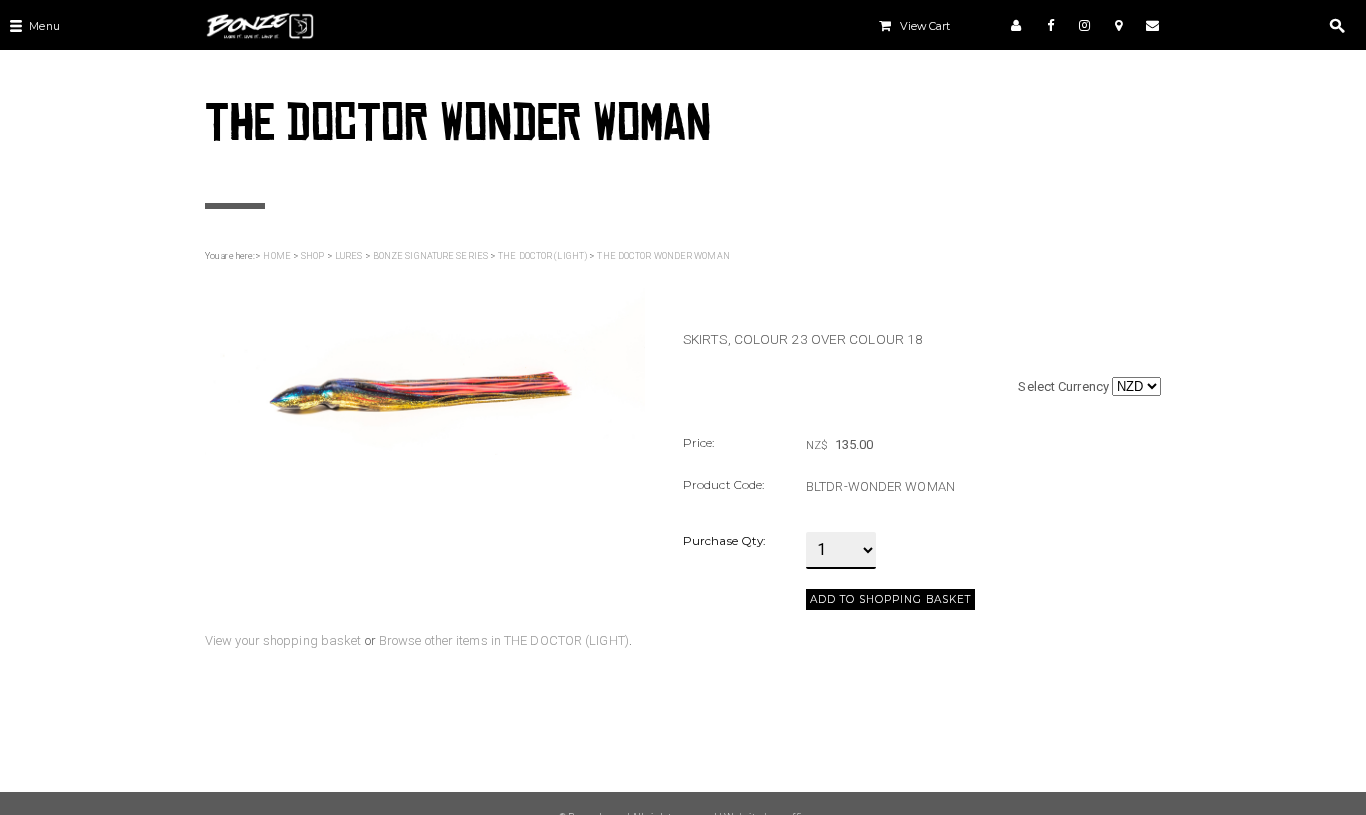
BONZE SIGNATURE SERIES (430, 256)
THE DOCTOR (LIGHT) (542, 256)
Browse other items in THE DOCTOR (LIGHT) (504, 640)
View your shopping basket (283, 640)
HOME (276, 256)
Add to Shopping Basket (890, 599)
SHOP (312, 256)
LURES (349, 256)
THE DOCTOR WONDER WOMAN (663, 256)
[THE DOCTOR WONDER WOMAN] (425, 370)
